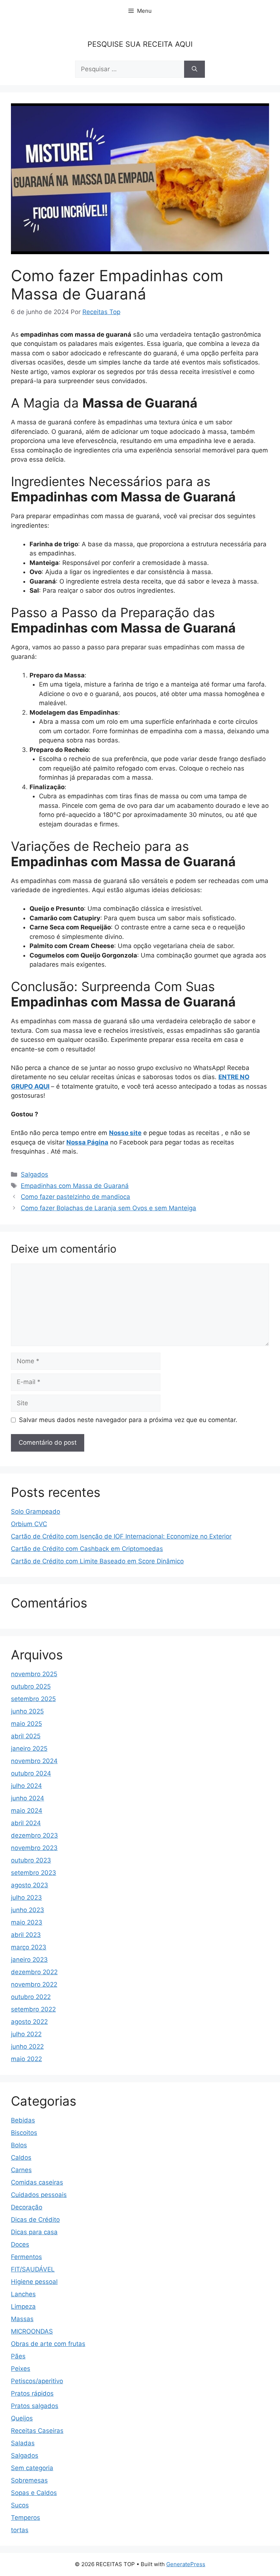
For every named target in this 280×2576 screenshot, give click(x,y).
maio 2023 (27, 1922)
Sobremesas (29, 2480)
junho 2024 (28, 1798)
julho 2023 (26, 1897)
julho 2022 (26, 2034)
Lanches (23, 2294)
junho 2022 (27, 2046)
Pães (18, 2356)
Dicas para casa (34, 2232)
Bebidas (23, 2120)
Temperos (26, 2518)
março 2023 (29, 1947)
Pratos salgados (35, 2406)
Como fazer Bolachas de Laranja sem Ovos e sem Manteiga (108, 1208)
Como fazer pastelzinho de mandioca (75, 1197)
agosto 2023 (30, 1885)
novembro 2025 (34, 1674)
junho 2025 (27, 1711)
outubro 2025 (31, 1686)
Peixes (21, 2369)
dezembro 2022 (34, 1972)
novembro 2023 (34, 1848)
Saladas (23, 2443)
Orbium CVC (29, 1524)
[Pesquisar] (195, 69)
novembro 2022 (34, 1984)
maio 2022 (26, 2059)
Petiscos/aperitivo (37, 2381)
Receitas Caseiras (37, 2431)
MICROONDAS (32, 2331)
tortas (20, 2530)
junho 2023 (28, 1910)
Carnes (21, 2170)
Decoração (27, 2207)
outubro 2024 (31, 1773)
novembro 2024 (34, 1761)
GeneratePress (186, 2564)
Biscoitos (24, 2133)
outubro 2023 (31, 1860)
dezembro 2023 (34, 1835)
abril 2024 (26, 1823)
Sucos (20, 2505)
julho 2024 (26, 1786)
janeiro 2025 (29, 1748)
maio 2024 (27, 1811)
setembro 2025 (33, 1699)
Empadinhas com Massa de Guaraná (75, 1186)
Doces (20, 2244)
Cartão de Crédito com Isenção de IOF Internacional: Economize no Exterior (121, 1536)
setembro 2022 (33, 2009)
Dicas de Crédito (35, 2220)
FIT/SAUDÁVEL (33, 2269)
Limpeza (23, 2306)
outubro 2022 (31, 1997)
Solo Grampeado (36, 1511)
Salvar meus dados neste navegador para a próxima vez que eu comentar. (128, 1420)
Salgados (34, 1174)
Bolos (19, 2145)
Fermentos (26, 2257)
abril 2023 (26, 1935)
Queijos (22, 2418)
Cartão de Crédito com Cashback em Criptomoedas (87, 1549)
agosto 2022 (29, 2022)
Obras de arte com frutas (48, 2344)
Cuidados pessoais (39, 2195)
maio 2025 (26, 1724)
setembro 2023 (34, 1873)
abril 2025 (26, 1736)
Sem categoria (32, 2468)
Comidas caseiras (37, 2182)
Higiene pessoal (34, 2282)
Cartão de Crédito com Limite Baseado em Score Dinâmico (97, 1561)
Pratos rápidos (32, 2393)
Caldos (21, 2158)
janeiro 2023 (29, 1960)
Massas (22, 2319)
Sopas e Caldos (34, 2493)
